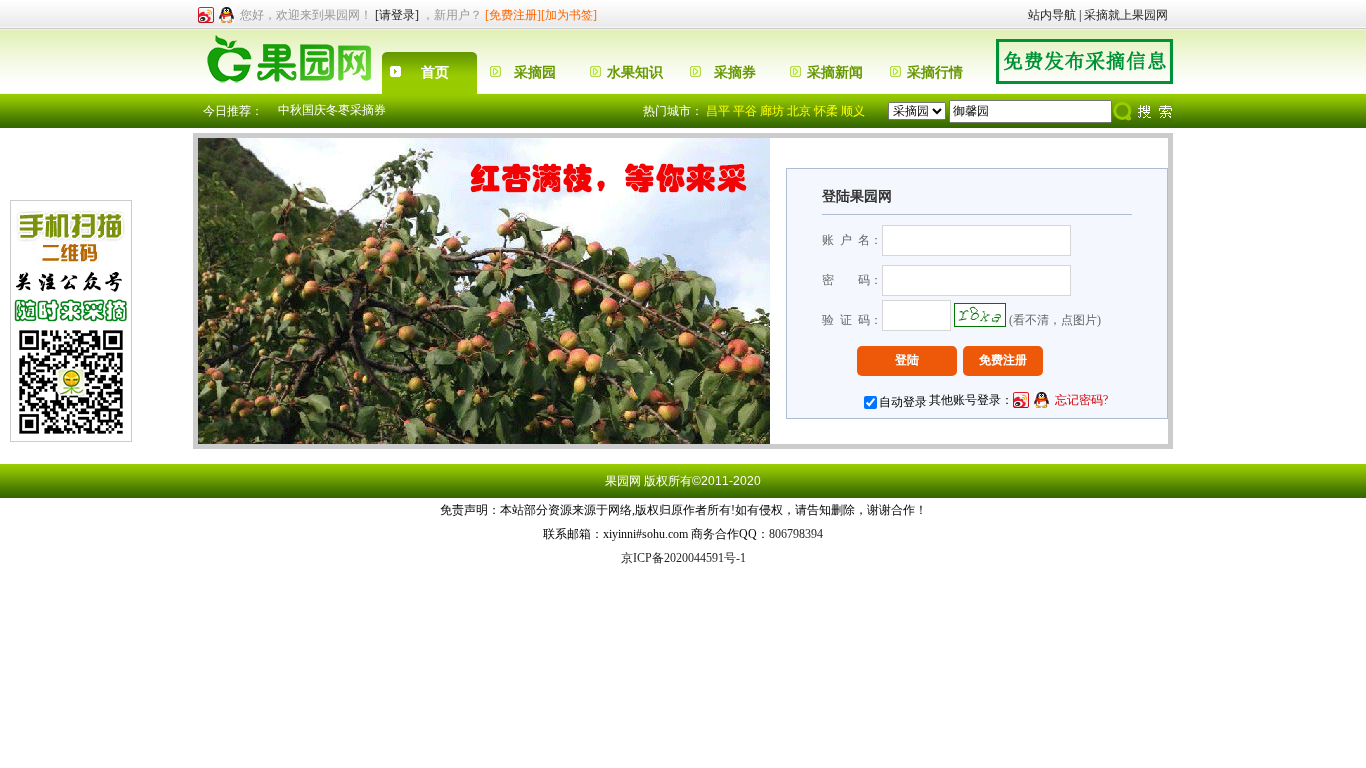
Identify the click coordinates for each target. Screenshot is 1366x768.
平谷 (745, 111)
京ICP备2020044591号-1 (683, 558)
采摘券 (735, 72)
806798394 (796, 534)
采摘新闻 (835, 72)
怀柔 (826, 111)
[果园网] (287, 90)
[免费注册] (513, 15)
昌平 (718, 111)
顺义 (853, 111)
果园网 (623, 481)
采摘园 (535, 72)
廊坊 (772, 111)
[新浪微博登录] (206, 15)
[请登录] (397, 15)
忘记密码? (1081, 400)
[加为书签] (569, 15)
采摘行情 (935, 72)
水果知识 (635, 72)
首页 (435, 72)
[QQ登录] (227, 15)
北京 (799, 111)
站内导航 (1052, 15)
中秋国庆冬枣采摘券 (332, 110)
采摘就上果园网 (1126, 15)
